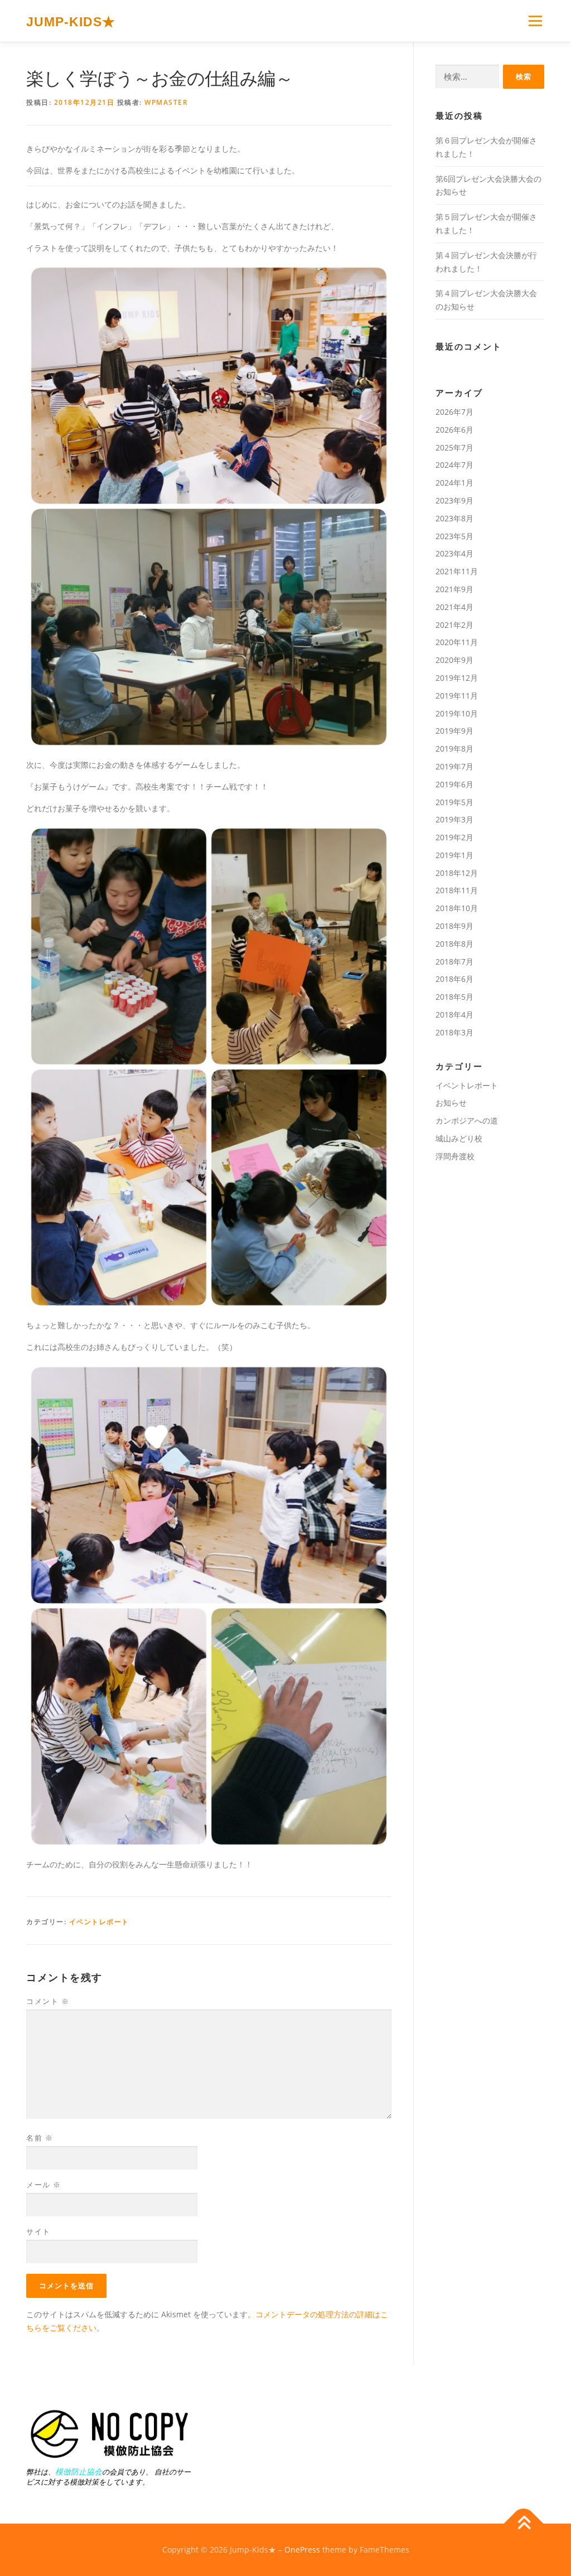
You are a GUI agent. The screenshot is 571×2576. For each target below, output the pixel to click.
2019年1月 (454, 855)
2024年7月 (454, 465)
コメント (48, 2001)
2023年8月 (454, 518)
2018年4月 (454, 1015)
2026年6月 (454, 430)
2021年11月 (457, 571)
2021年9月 (454, 589)
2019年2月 (454, 837)
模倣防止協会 (79, 2471)
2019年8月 (454, 749)
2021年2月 (454, 625)
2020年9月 (454, 660)
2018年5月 (454, 997)
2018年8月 (454, 944)
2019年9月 (454, 731)
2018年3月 (454, 1032)
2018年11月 (457, 890)
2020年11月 (457, 642)
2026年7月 (454, 412)
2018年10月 (457, 908)
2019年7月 (454, 766)
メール (44, 2185)
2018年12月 (457, 873)
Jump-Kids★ (71, 22)
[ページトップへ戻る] (524, 2523)
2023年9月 (454, 500)
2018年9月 (454, 926)
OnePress (302, 2550)
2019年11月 (457, 696)
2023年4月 (454, 553)
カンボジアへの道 (467, 1120)
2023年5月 (454, 536)
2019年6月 (454, 784)
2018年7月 (454, 962)
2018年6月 (454, 979)
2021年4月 (454, 607)
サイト (38, 2231)
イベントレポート (99, 1922)
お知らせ (451, 1103)
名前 (40, 2138)
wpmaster (166, 102)
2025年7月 (454, 447)
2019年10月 (457, 713)
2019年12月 (457, 678)
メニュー (535, 21)
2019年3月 (454, 819)
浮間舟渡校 (455, 1156)
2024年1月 (454, 483)
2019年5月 (454, 802)
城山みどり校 (459, 1138)
